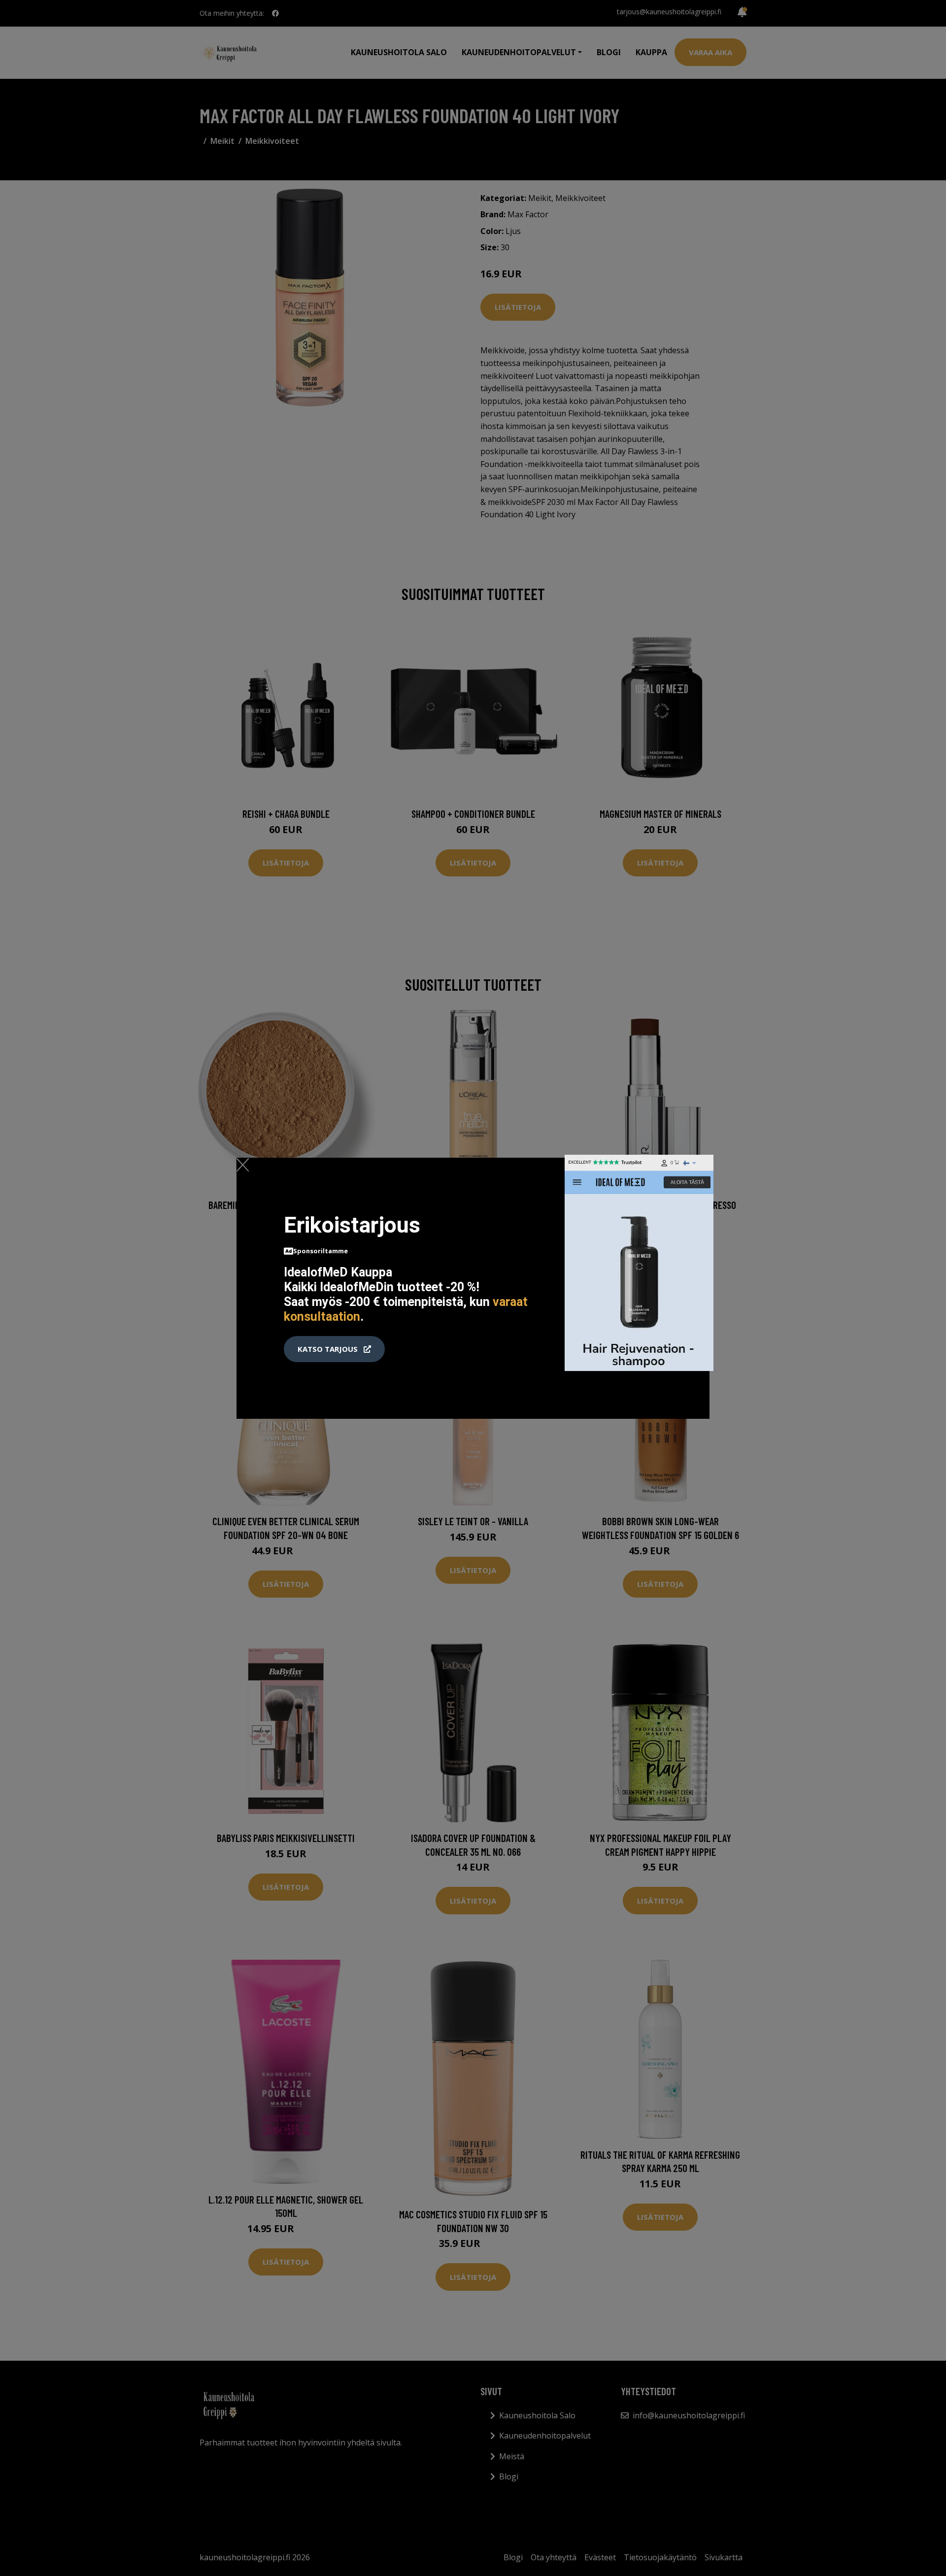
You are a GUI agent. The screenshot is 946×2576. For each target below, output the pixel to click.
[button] (334, 1349)
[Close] (243, 1165)
